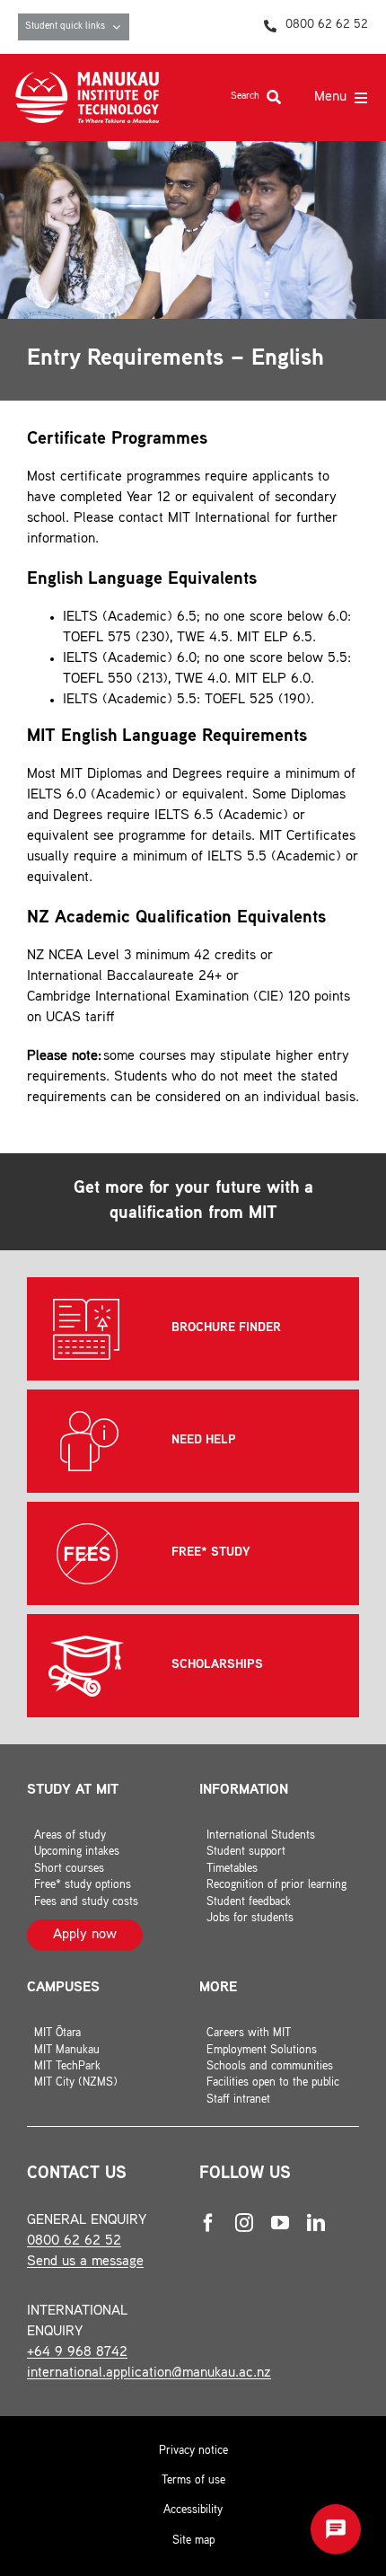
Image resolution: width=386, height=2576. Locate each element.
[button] (336, 2529)
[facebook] (208, 2223)
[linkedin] (316, 2223)
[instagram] (244, 2223)
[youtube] (280, 2223)
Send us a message (85, 2262)
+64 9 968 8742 (77, 2353)
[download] (87, 79)
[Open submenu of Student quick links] (121, 27)
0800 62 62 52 (74, 2241)
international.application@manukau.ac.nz (149, 2373)
